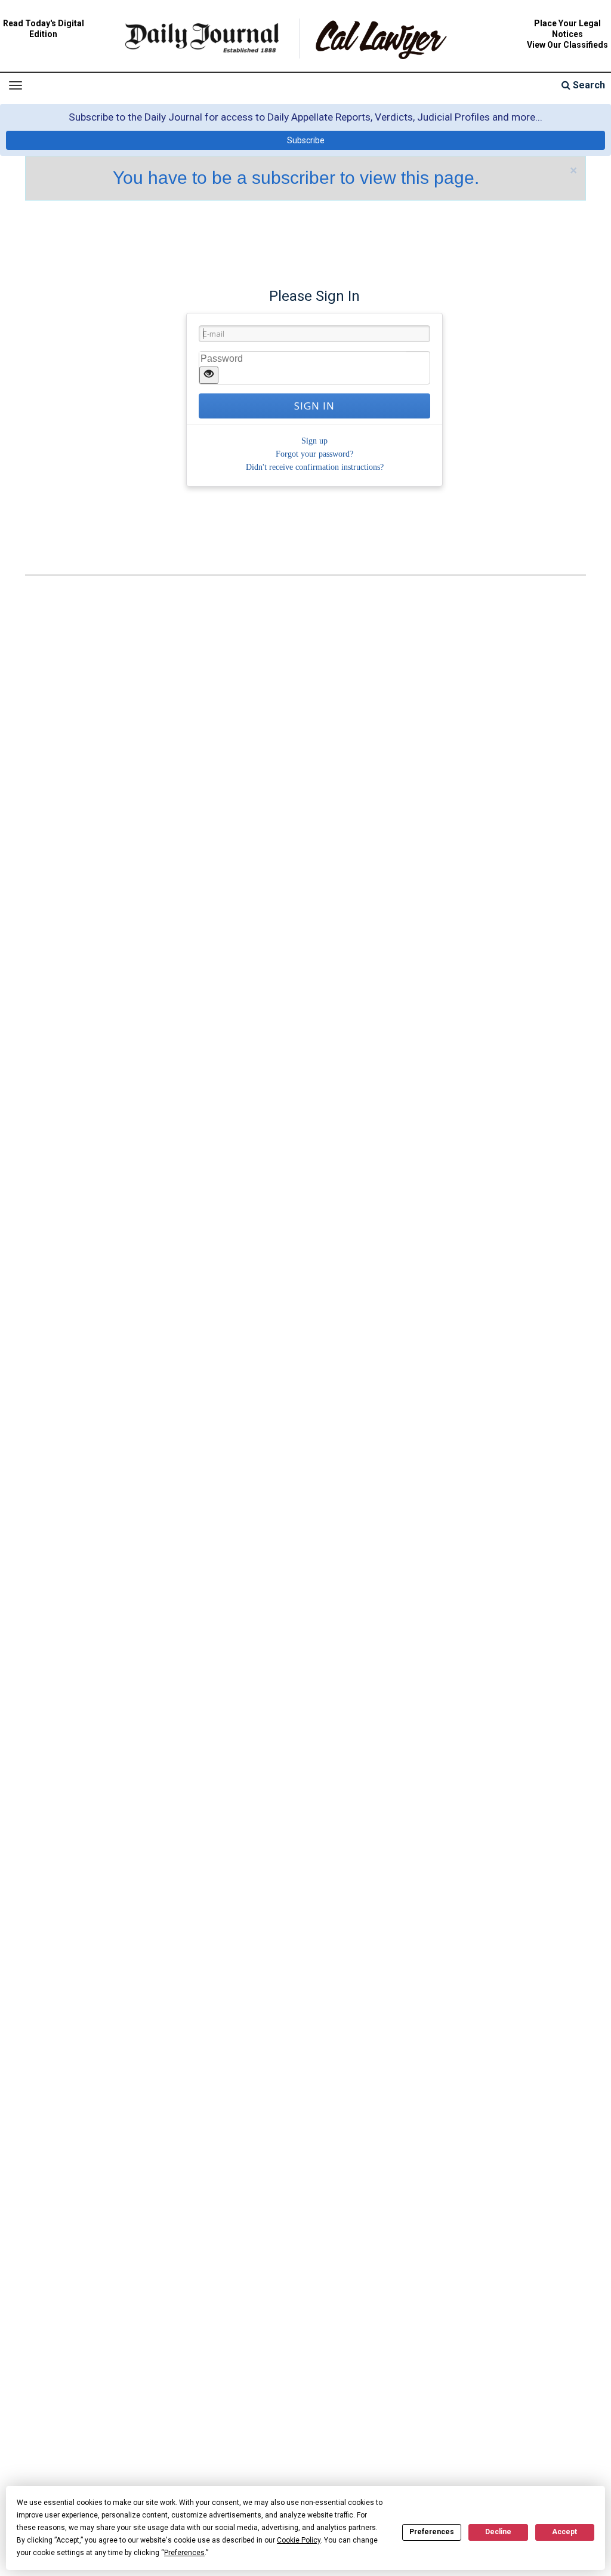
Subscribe (306, 140)
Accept (564, 2532)
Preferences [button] (184, 2553)
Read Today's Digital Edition (44, 29)
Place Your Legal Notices (567, 29)
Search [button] (588, 85)
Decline (498, 2532)
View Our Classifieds (567, 45)
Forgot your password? (314, 454)
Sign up (314, 441)
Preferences (432, 2532)
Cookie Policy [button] (299, 2540)
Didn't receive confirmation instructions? (315, 467)
